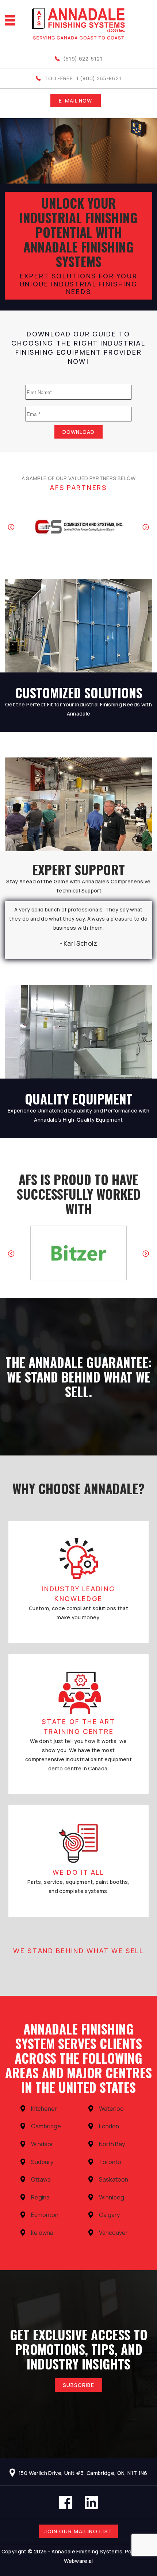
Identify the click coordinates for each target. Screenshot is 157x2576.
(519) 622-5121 (83, 59)
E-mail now (75, 101)
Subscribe (78, 2385)
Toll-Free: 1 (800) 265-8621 (83, 78)
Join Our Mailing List (78, 2531)
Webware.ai (78, 2561)
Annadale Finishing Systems (87, 2551)
